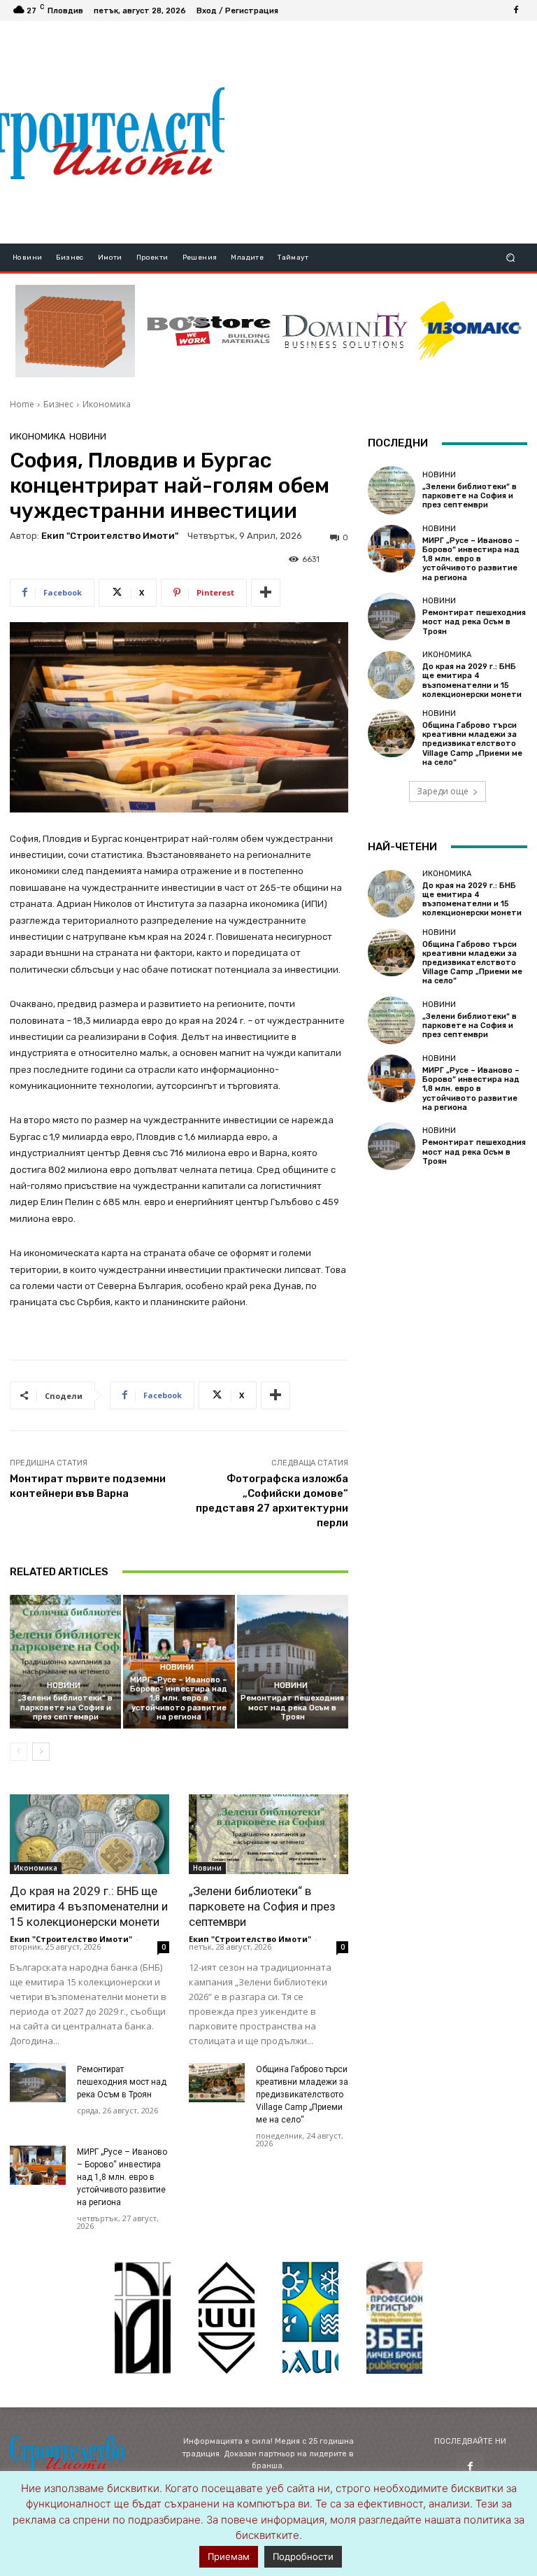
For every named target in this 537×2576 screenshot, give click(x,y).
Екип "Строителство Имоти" (110, 536)
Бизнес (58, 404)
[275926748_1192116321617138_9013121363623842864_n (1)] (227, 2318)
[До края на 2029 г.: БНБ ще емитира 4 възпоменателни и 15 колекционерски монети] (89, 1834)
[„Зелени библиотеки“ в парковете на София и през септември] (65, 1662)
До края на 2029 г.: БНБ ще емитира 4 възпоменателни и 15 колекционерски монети (89, 1906)
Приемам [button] (229, 2556)
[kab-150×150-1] (143, 2318)
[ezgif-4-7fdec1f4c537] (394, 2318)
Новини (88, 436)
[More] (266, 593)
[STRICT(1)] (470, 331)
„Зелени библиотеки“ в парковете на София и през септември (65, 1707)
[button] (511, 258)
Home (22, 404)
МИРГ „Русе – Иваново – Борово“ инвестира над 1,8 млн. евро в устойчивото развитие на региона (179, 1698)
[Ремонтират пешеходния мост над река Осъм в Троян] (293, 1662)
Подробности (303, 2556)
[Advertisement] (380, 132)
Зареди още (443, 791)
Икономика (107, 404)
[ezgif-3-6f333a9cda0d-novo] (75, 331)
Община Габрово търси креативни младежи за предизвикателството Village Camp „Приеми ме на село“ (302, 2095)
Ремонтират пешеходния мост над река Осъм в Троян (292, 1707)
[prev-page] (19, 1752)
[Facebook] (516, 10)
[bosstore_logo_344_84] (209, 331)
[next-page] (41, 1752)
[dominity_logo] (345, 331)
